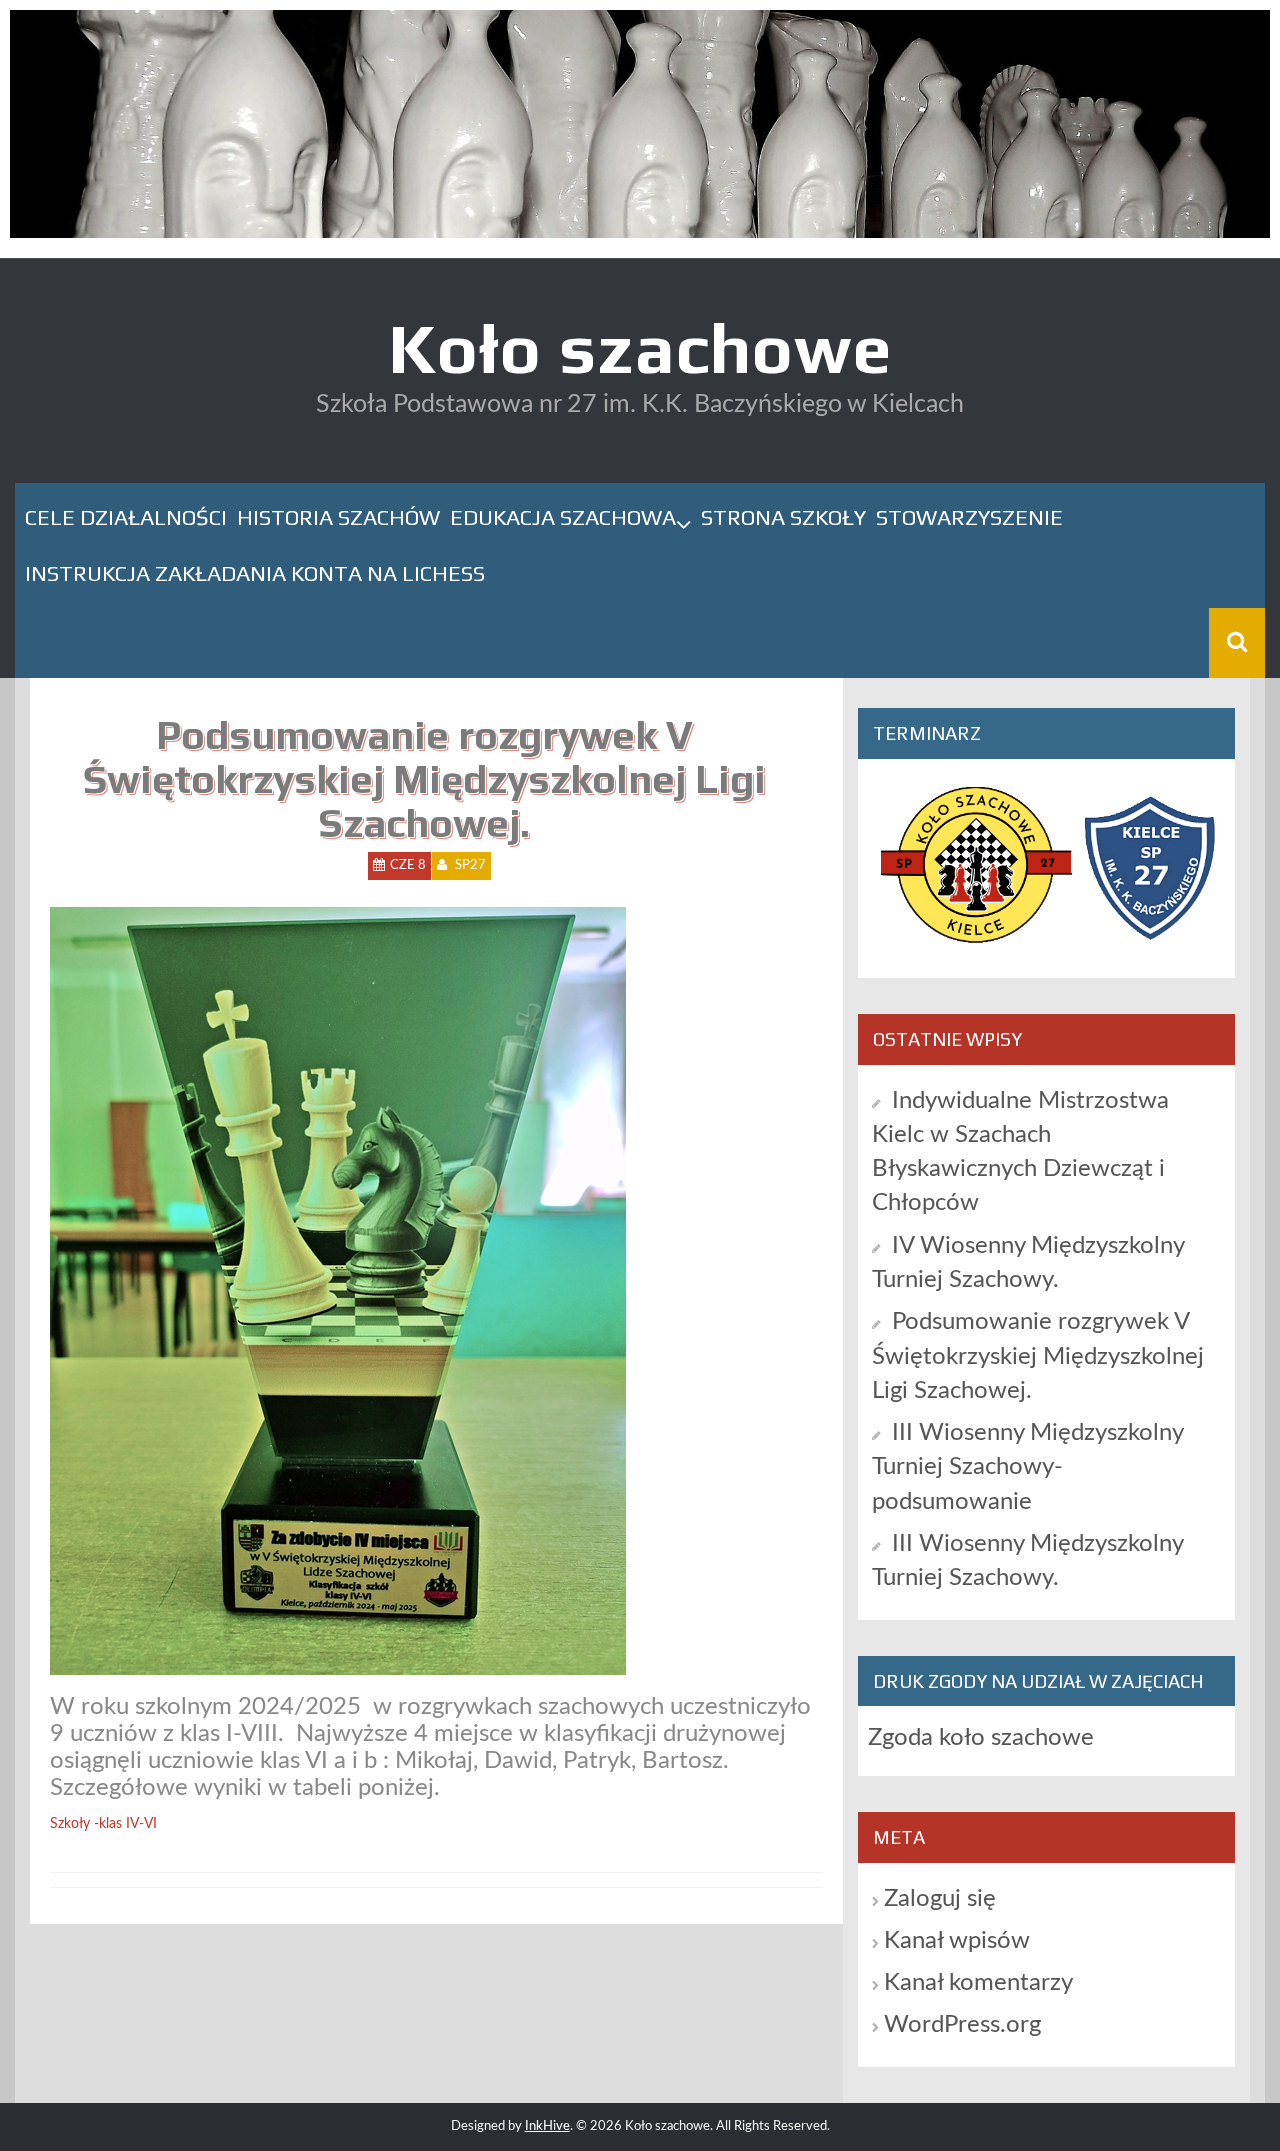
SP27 (470, 865)
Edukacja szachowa (563, 517)
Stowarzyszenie (969, 517)
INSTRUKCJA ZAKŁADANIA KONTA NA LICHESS (255, 573)
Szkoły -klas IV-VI (103, 1824)
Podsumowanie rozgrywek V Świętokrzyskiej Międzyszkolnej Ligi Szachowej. (1038, 1356)
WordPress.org (962, 2025)
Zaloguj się (940, 1899)
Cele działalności (126, 517)
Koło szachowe (640, 347)
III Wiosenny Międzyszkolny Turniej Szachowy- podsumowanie (1027, 1467)
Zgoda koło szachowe (981, 1738)
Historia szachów (338, 517)
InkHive (547, 2126)
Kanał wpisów (957, 1941)
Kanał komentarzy (978, 1983)
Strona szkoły (783, 517)
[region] (640, 129)
